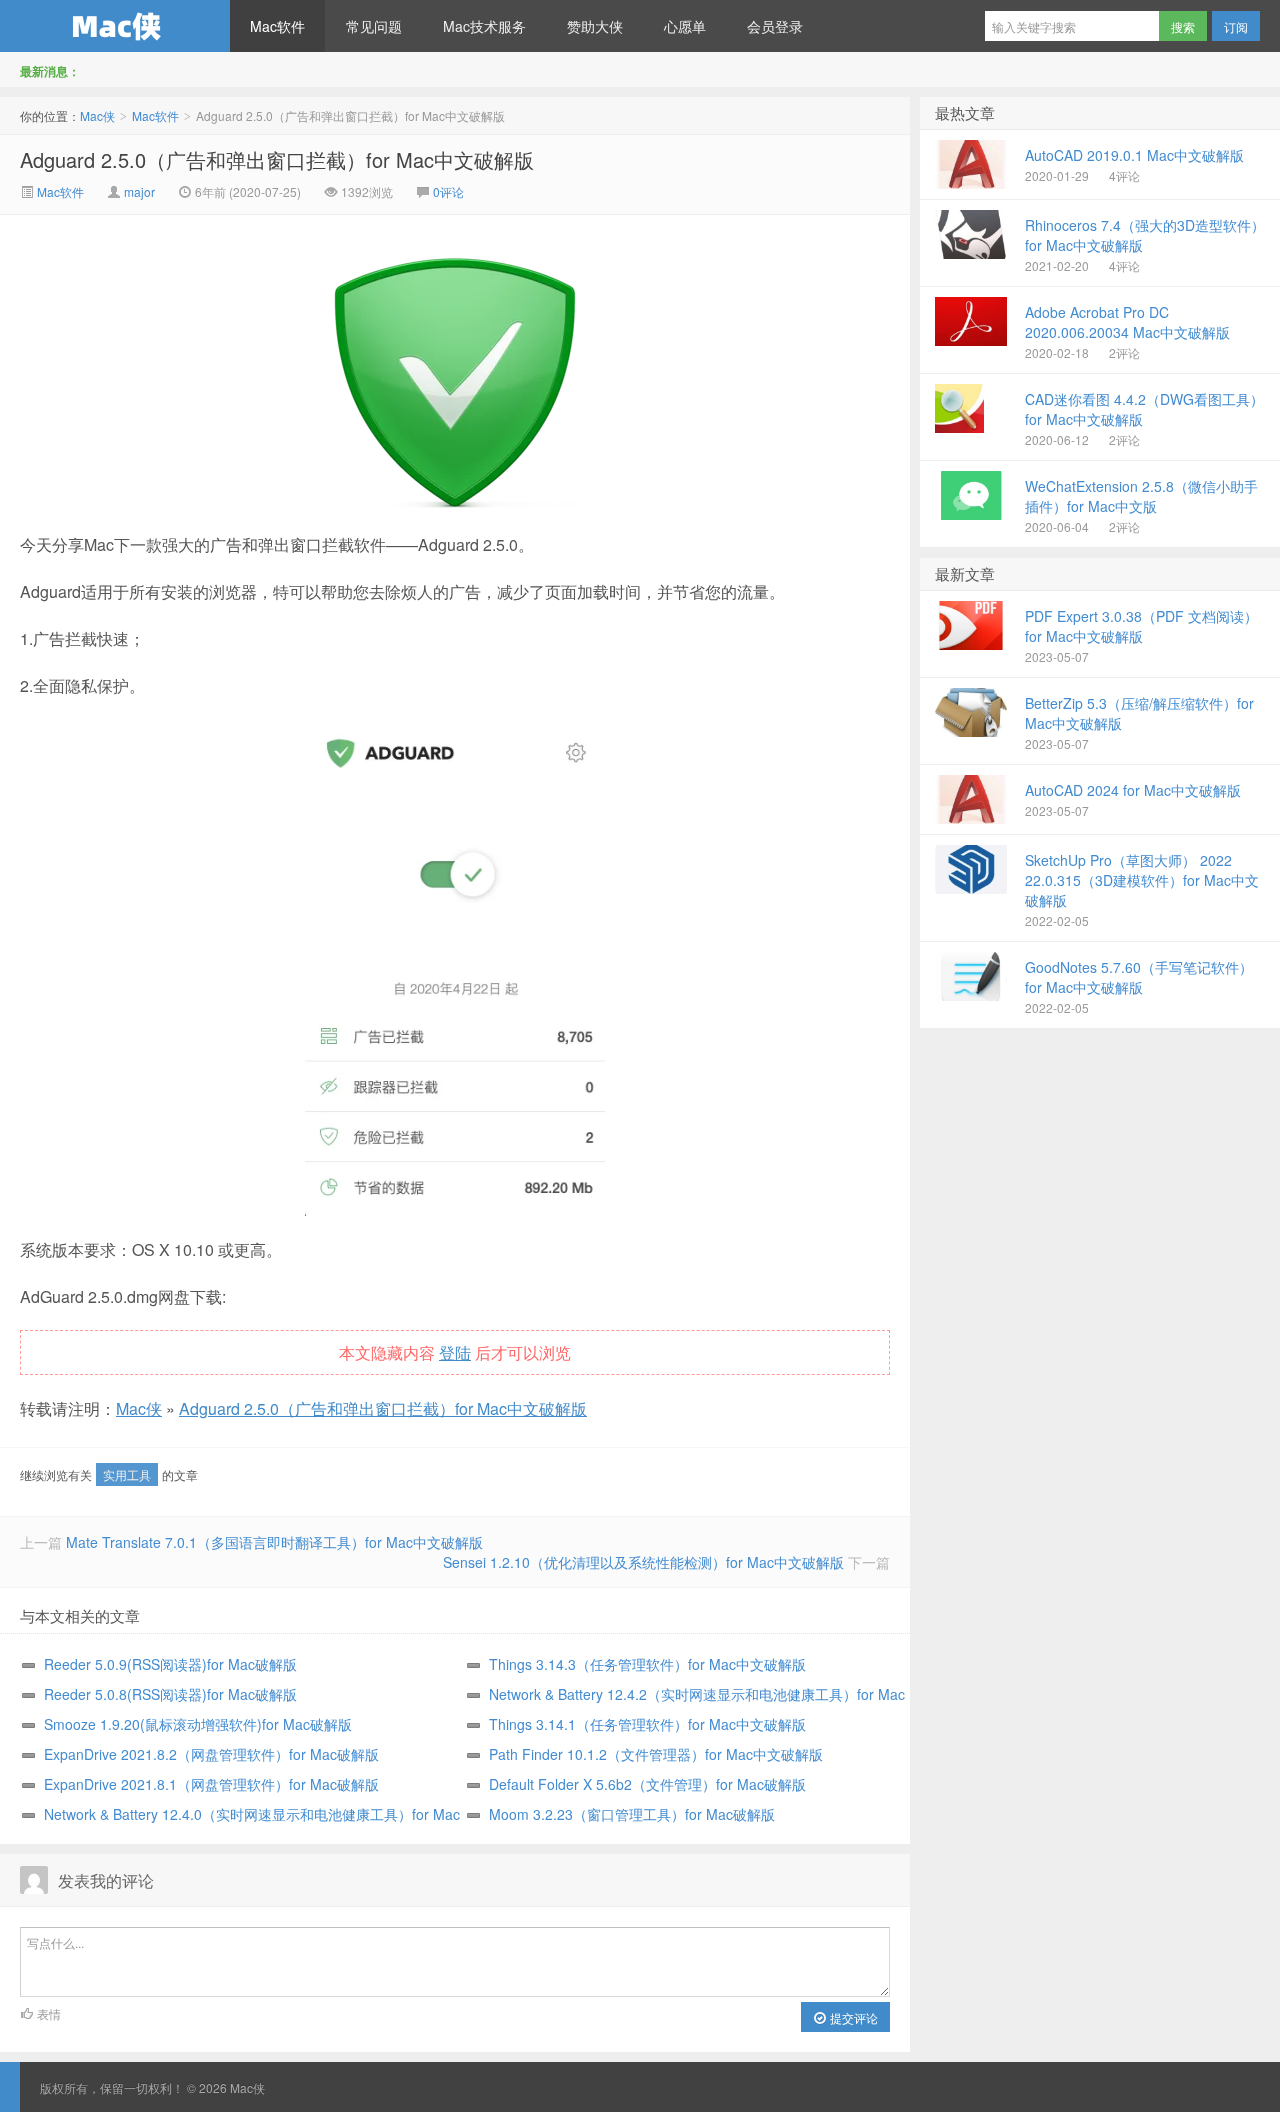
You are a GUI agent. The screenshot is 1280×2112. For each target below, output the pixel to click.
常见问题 (374, 26)
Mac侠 (115, 26)
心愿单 (685, 26)
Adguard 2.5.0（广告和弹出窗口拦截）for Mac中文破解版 (277, 159)
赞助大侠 (595, 26)
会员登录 (775, 26)
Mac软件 (277, 26)
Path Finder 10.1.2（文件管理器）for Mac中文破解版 (656, 1754)
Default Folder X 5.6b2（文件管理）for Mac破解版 (647, 1784)
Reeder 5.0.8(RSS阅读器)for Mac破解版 (170, 1694)
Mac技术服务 (484, 26)
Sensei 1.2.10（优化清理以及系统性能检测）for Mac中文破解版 (643, 1562)
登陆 (455, 1352)
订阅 (1236, 26)
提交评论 (852, 2017)
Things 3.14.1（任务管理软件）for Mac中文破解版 (647, 1724)
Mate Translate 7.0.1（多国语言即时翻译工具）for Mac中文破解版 (274, 1542)
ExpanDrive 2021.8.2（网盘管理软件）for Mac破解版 (211, 1754)
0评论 (448, 191)
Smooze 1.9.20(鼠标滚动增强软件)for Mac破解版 (198, 1724)
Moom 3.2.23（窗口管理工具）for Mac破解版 (632, 1814)
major (139, 191)
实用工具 (127, 1474)
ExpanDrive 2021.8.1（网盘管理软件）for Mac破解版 (211, 1784)
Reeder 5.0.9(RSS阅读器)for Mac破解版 (170, 1664)
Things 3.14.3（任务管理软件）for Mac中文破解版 (647, 1664)
